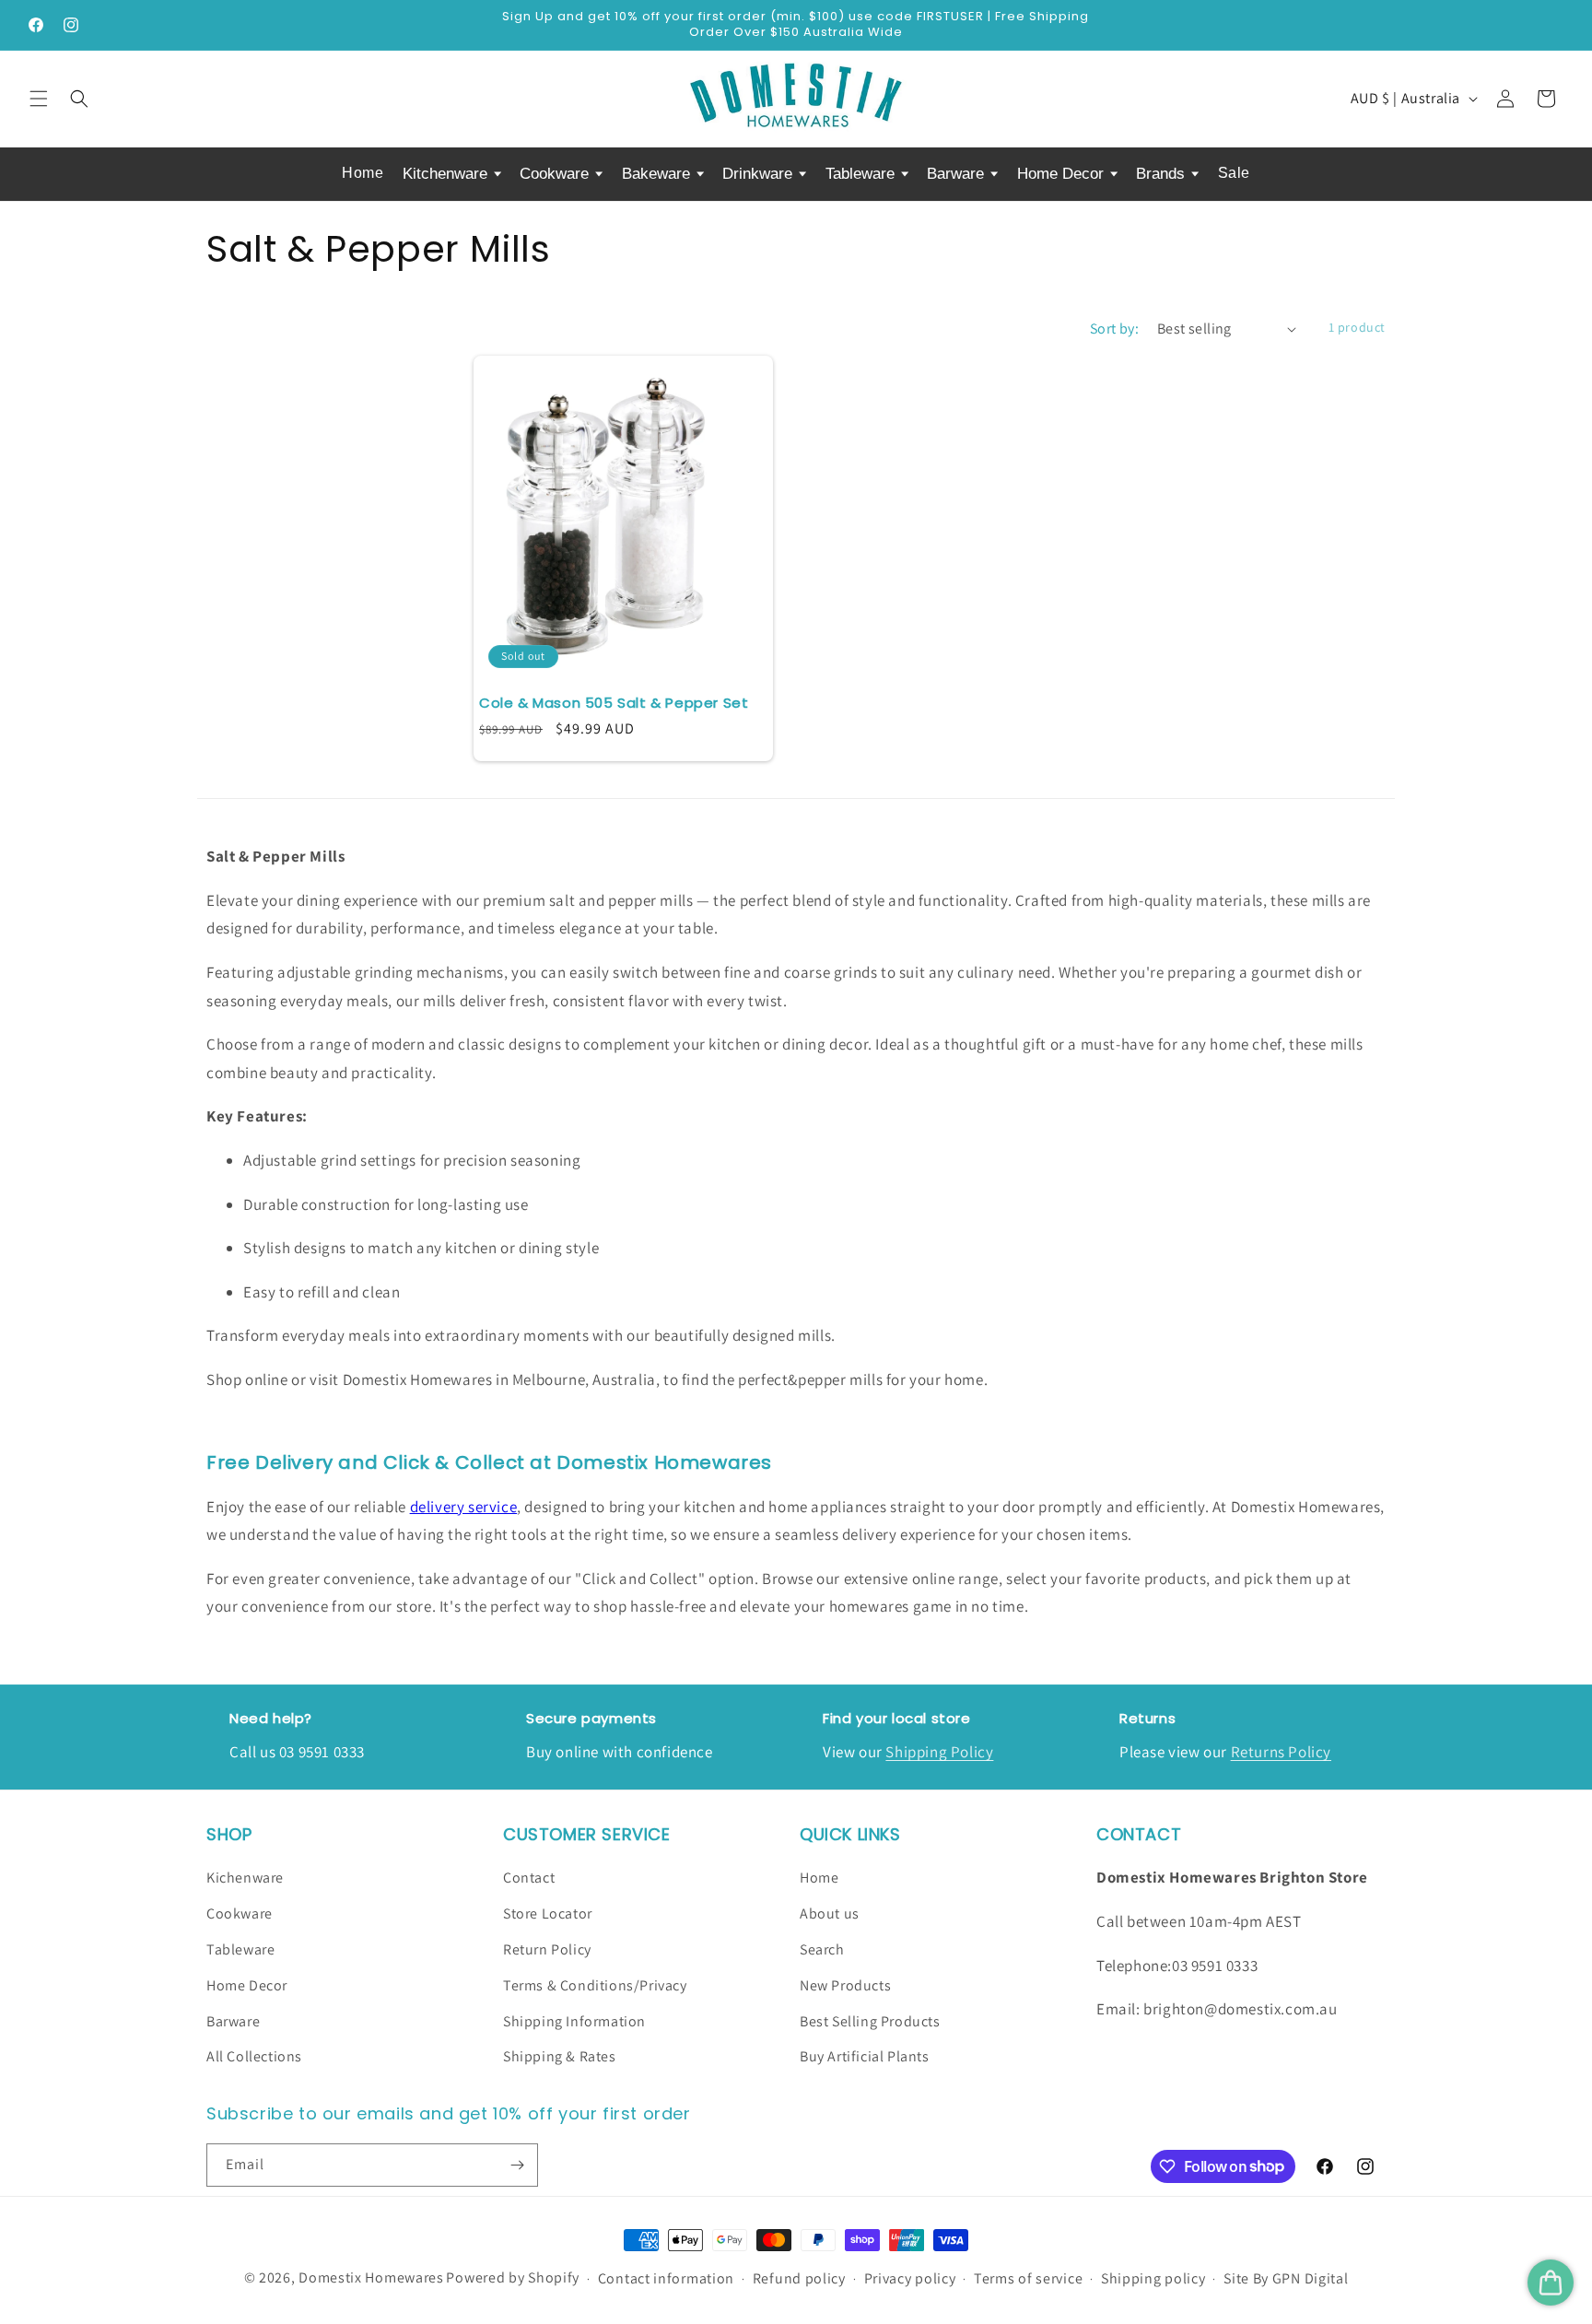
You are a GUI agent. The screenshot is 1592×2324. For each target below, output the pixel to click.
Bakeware (658, 174)
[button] (39, 99)
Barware (958, 174)
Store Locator (548, 1913)
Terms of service (1028, 2278)
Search (822, 1949)
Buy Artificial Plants (865, 2056)
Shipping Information (574, 2021)
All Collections (254, 2056)
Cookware (556, 174)
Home (363, 173)
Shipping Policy (939, 1752)
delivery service (464, 1507)
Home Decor (1063, 174)
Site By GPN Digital (1286, 2278)
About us (830, 1913)
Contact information (666, 2278)
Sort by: (1114, 329)
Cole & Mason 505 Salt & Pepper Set (614, 703)
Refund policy (799, 2278)
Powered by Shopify (513, 2277)
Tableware (862, 174)
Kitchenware (447, 174)
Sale (1234, 173)
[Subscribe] (517, 2165)
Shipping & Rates (560, 2056)
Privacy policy (910, 2278)
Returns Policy (1281, 1752)
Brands (1163, 174)
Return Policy (547, 1949)
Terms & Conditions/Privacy (595, 1985)
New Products (845, 1985)
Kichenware (245, 1878)
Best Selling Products (870, 2021)
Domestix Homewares (371, 2277)
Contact (529, 1878)
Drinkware (760, 174)
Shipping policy (1153, 2278)
